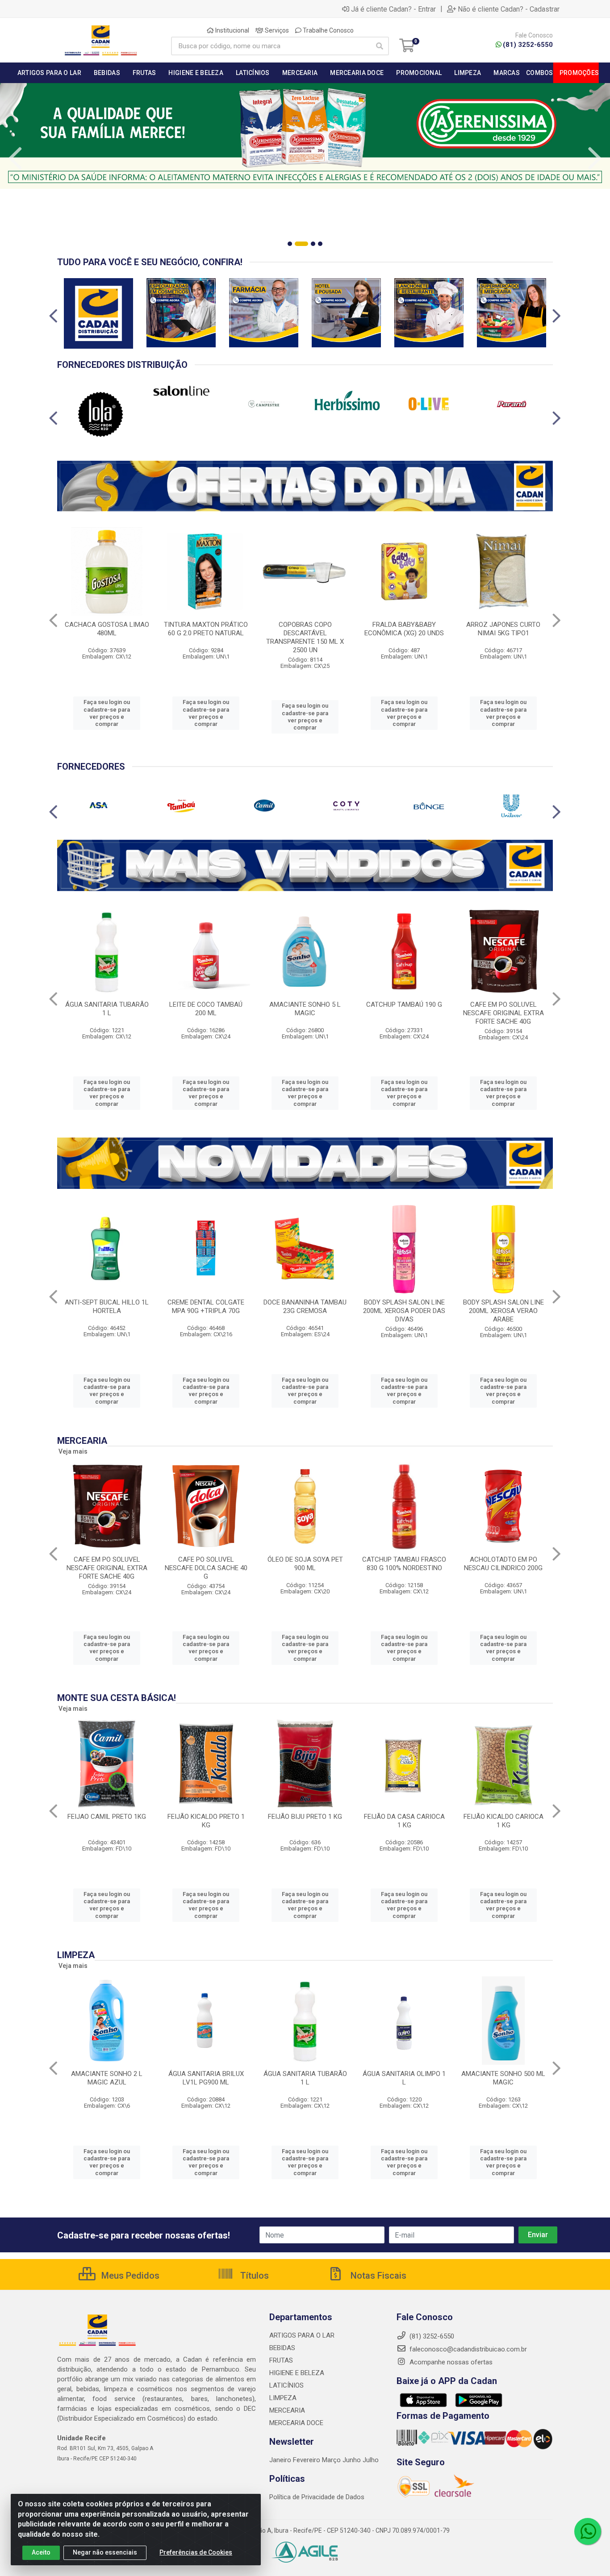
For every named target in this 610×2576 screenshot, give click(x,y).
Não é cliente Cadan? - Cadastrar (509, 9)
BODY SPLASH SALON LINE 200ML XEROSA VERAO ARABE (503, 1311)
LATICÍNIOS (286, 2385)
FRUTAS (281, 2360)
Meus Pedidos (129, 2276)
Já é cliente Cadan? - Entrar (393, 9)
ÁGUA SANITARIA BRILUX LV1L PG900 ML (206, 2078)
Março (332, 2460)
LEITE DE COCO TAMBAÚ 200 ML (206, 1009)
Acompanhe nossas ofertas (450, 2362)
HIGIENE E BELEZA (297, 2373)
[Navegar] (15, 158)
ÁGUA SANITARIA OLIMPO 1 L (404, 2078)
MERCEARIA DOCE (296, 2423)
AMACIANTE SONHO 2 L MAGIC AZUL (107, 2078)
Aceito (41, 2552)
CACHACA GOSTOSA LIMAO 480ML (107, 629)
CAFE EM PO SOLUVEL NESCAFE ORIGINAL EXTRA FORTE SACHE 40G (503, 1013)
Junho (352, 2460)
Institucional (232, 30)
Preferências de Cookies (196, 2552)
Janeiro (281, 2460)
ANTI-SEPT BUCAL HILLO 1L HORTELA (107, 1307)
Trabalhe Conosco (328, 30)
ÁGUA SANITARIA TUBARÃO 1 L (107, 1009)
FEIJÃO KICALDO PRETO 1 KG (206, 1821)
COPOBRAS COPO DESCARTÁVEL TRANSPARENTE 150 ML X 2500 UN (305, 637)
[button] (290, 244)
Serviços (276, 30)
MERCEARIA (287, 2410)
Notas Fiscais (377, 2276)
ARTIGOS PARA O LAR (302, 2335)
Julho (371, 2460)
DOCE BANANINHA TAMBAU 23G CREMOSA (305, 1307)
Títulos (253, 2276)
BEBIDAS (282, 2348)
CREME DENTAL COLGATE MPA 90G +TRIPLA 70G (206, 1307)
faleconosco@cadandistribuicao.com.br (467, 2349)
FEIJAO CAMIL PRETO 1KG (107, 1817)
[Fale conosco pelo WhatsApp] (588, 2531)
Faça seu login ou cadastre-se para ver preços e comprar (107, 713)
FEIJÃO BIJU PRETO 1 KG (305, 1817)
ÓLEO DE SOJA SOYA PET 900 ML (305, 1564)
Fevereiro (307, 2460)
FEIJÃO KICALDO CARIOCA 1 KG (503, 1821)
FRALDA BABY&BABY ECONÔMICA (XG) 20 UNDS (404, 629)
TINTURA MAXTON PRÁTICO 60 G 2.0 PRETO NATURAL (206, 629)
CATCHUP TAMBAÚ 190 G (404, 1005)
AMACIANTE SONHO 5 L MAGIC (305, 1009)
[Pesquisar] (380, 46)
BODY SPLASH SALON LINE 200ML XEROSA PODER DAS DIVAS (404, 1311)
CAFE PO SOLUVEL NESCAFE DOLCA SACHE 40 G (206, 1568)
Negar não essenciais (105, 2552)
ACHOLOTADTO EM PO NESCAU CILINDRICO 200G (503, 1564)
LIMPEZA (283, 2398)
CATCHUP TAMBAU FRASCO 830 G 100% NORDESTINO (404, 1564)
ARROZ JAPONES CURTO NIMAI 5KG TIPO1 (503, 629)
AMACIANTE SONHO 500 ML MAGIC (503, 2078)
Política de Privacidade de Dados (317, 2497)
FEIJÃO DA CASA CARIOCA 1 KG (404, 1821)
